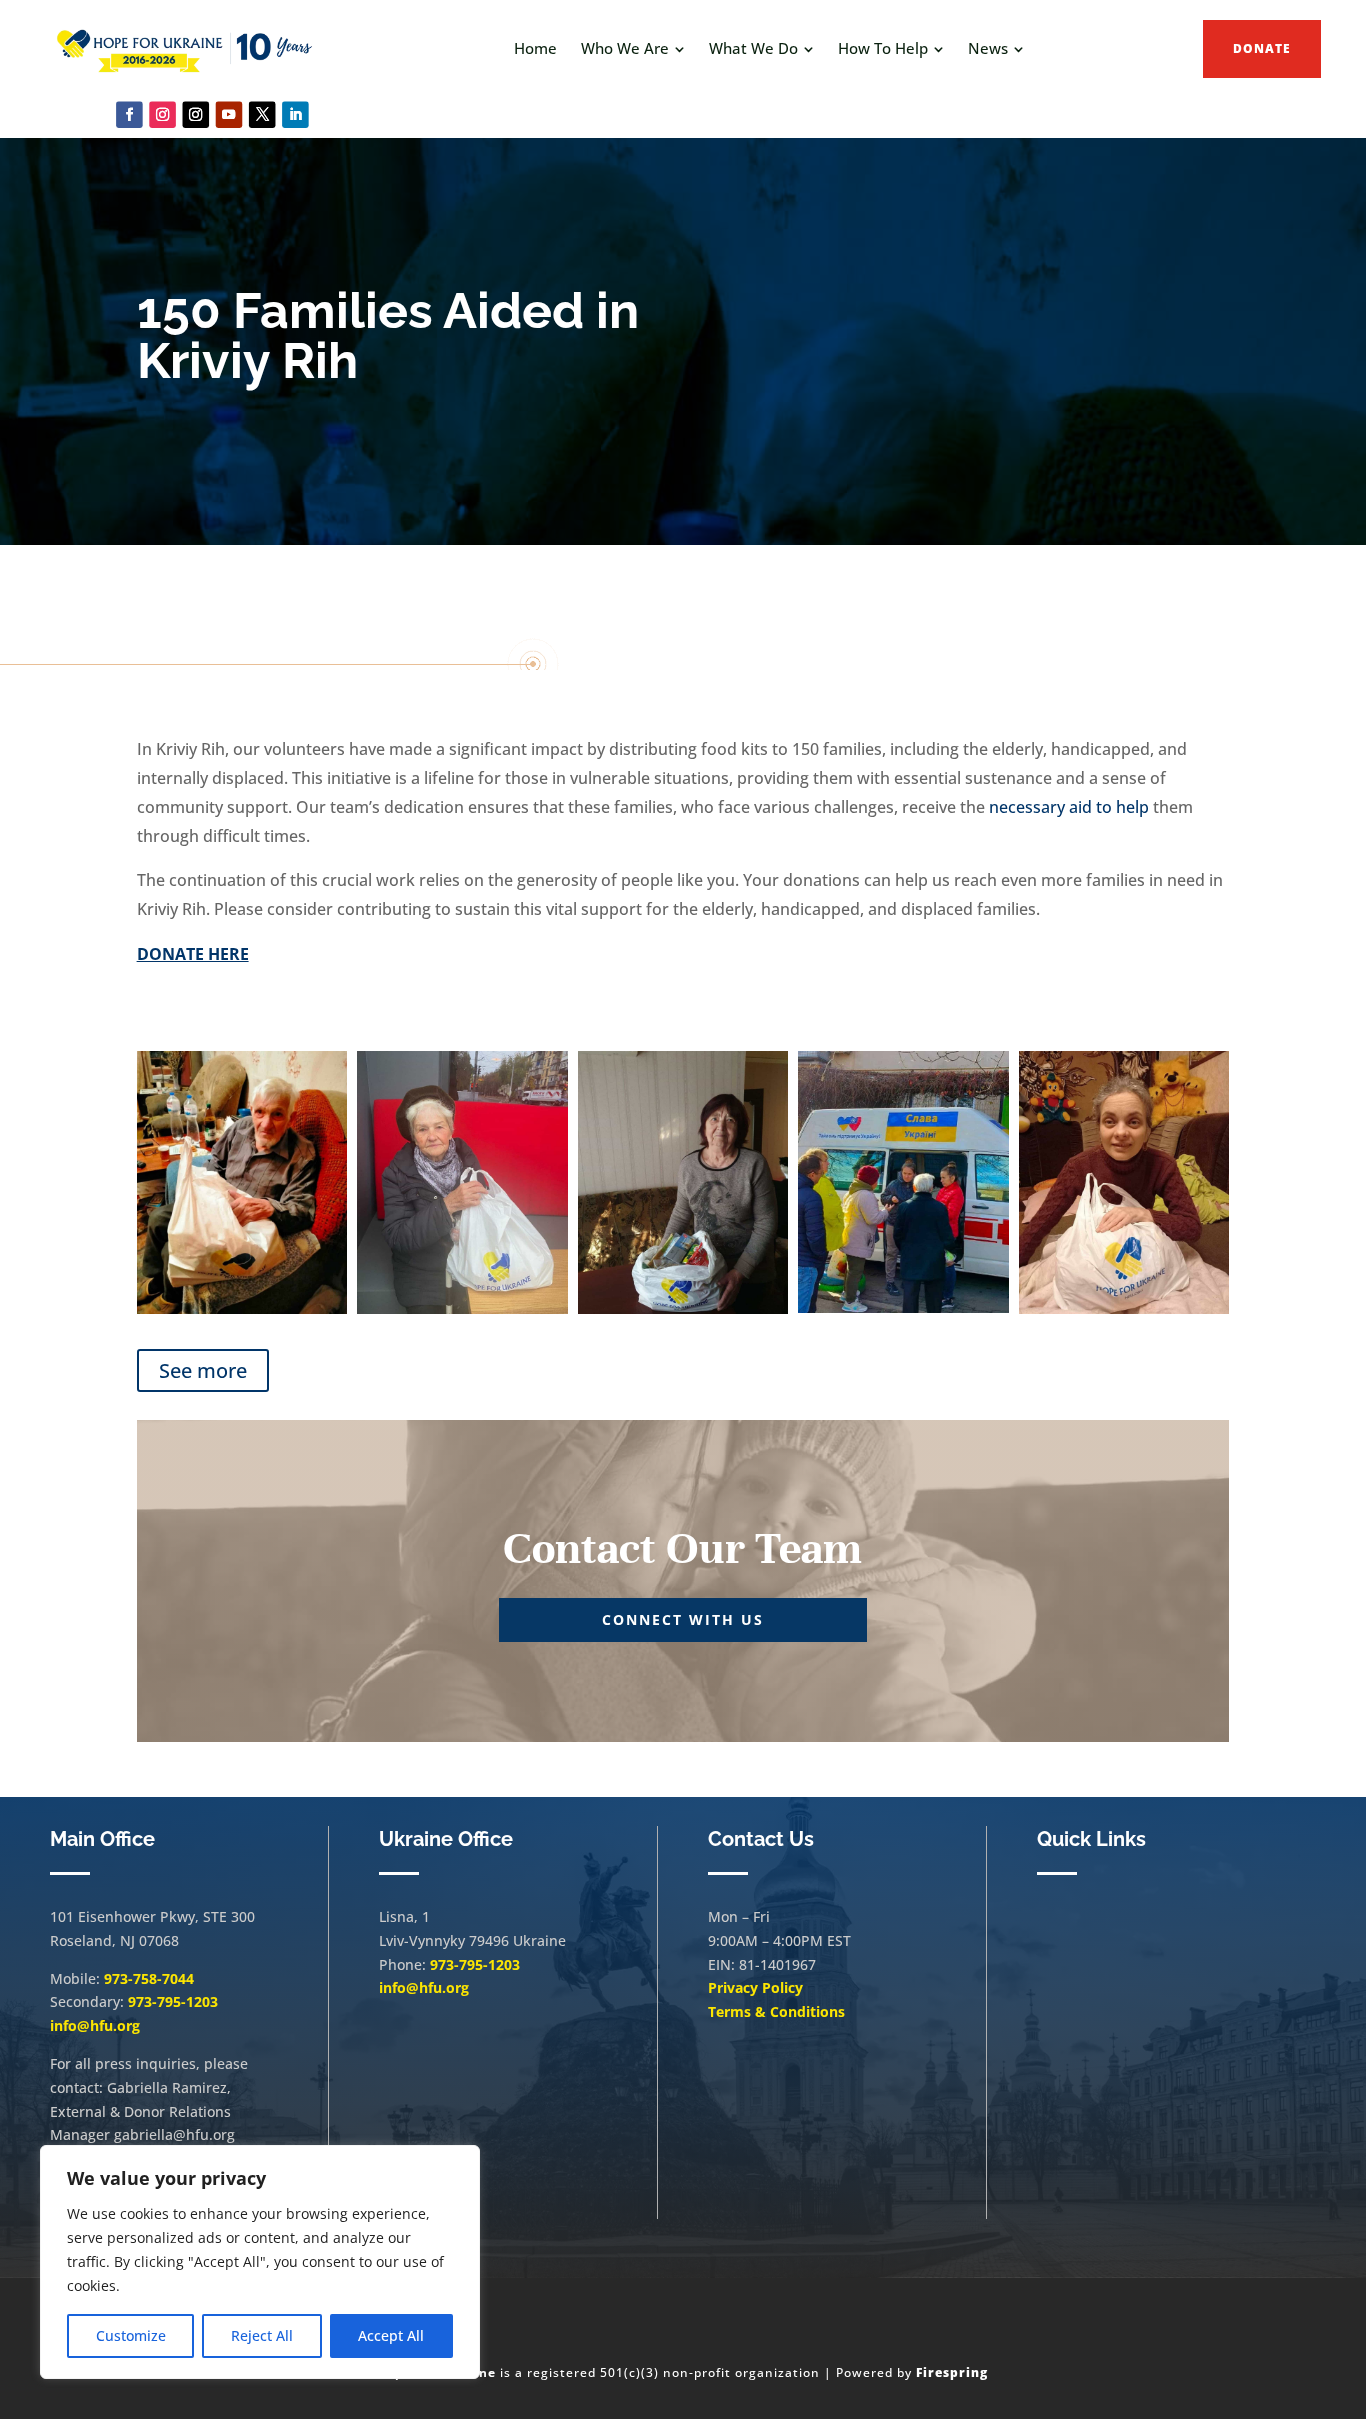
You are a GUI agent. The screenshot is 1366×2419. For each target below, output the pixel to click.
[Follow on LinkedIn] (295, 114)
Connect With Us (683, 1619)
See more (203, 1370)
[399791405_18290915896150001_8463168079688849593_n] (462, 1308)
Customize (131, 2335)
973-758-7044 (149, 1978)
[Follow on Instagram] (162, 114)
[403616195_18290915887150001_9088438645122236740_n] (242, 1308)
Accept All (391, 2335)
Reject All (262, 2335)
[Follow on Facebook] (129, 114)
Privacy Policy (755, 1987)
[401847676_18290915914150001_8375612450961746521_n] (903, 1307)
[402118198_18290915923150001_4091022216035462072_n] (1124, 1308)
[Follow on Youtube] (229, 114)
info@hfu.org (95, 2025)
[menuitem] (535, 48)
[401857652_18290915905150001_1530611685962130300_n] (683, 1308)
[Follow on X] (262, 114)
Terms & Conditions (776, 2011)
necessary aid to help (1069, 807)
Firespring (952, 2372)
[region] (260, 2262)
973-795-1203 (173, 2001)
